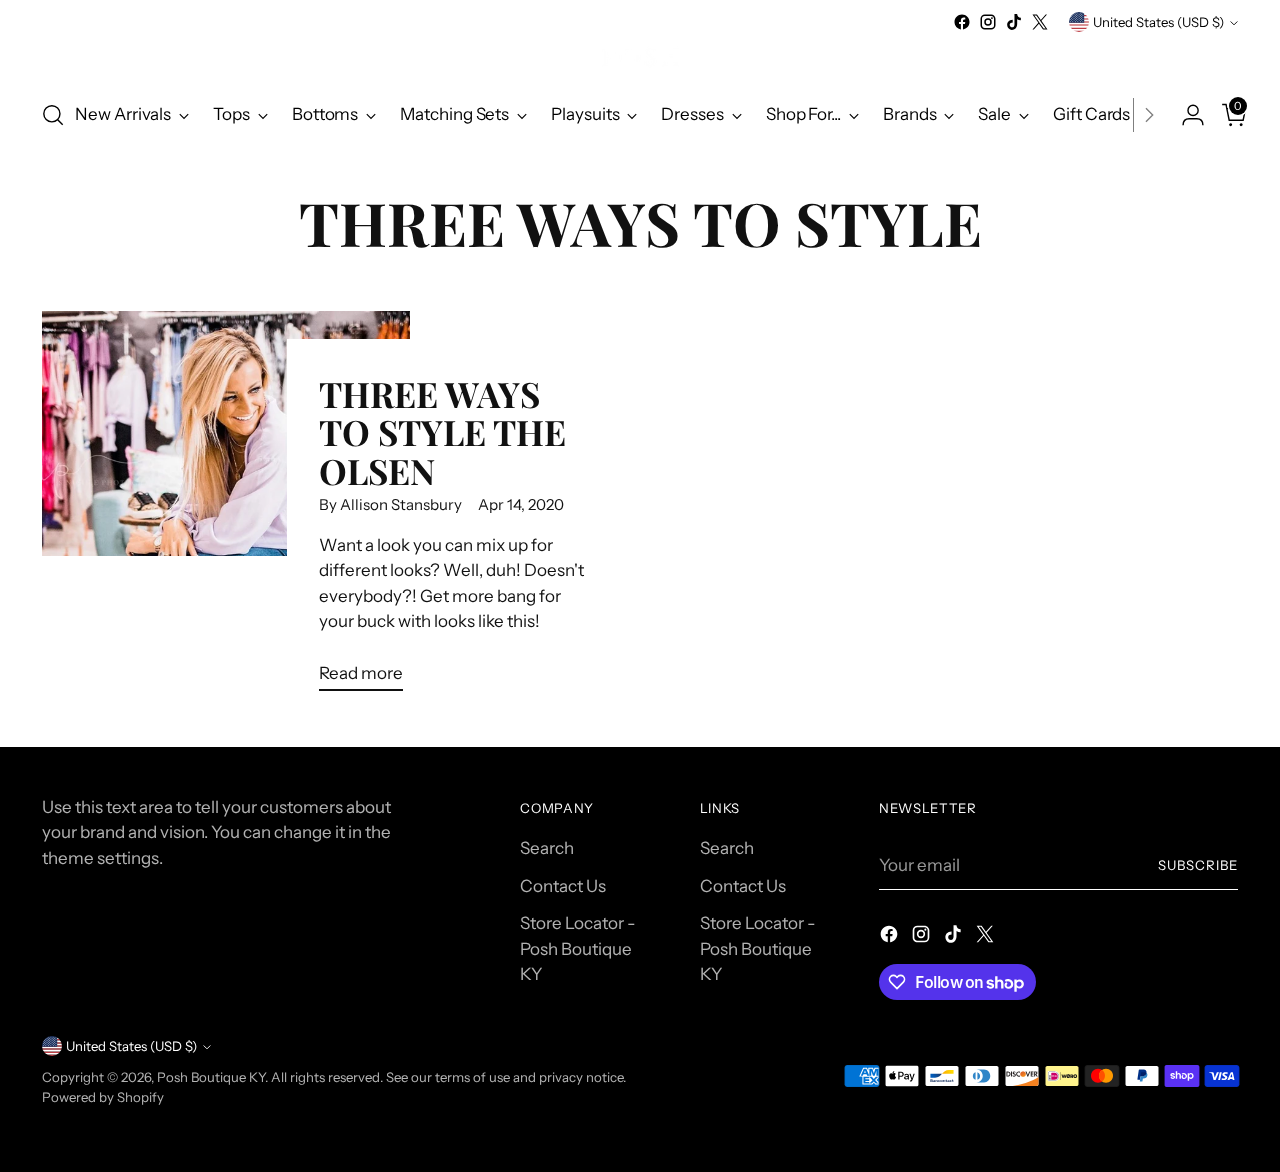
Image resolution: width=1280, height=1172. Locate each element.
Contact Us (563, 886)
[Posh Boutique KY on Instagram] (988, 22)
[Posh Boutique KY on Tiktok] (1014, 22)
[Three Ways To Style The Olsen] (225, 509)
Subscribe (1198, 865)
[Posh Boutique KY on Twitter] (1040, 22)
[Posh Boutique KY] (640, 58)
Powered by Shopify (103, 1097)
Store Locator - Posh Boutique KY (578, 948)
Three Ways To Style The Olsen (442, 432)
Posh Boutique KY (211, 1077)
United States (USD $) (1158, 22)
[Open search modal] (53, 115)
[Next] (1149, 115)
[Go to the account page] (1185, 115)
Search (547, 848)
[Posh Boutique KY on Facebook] (962, 22)
